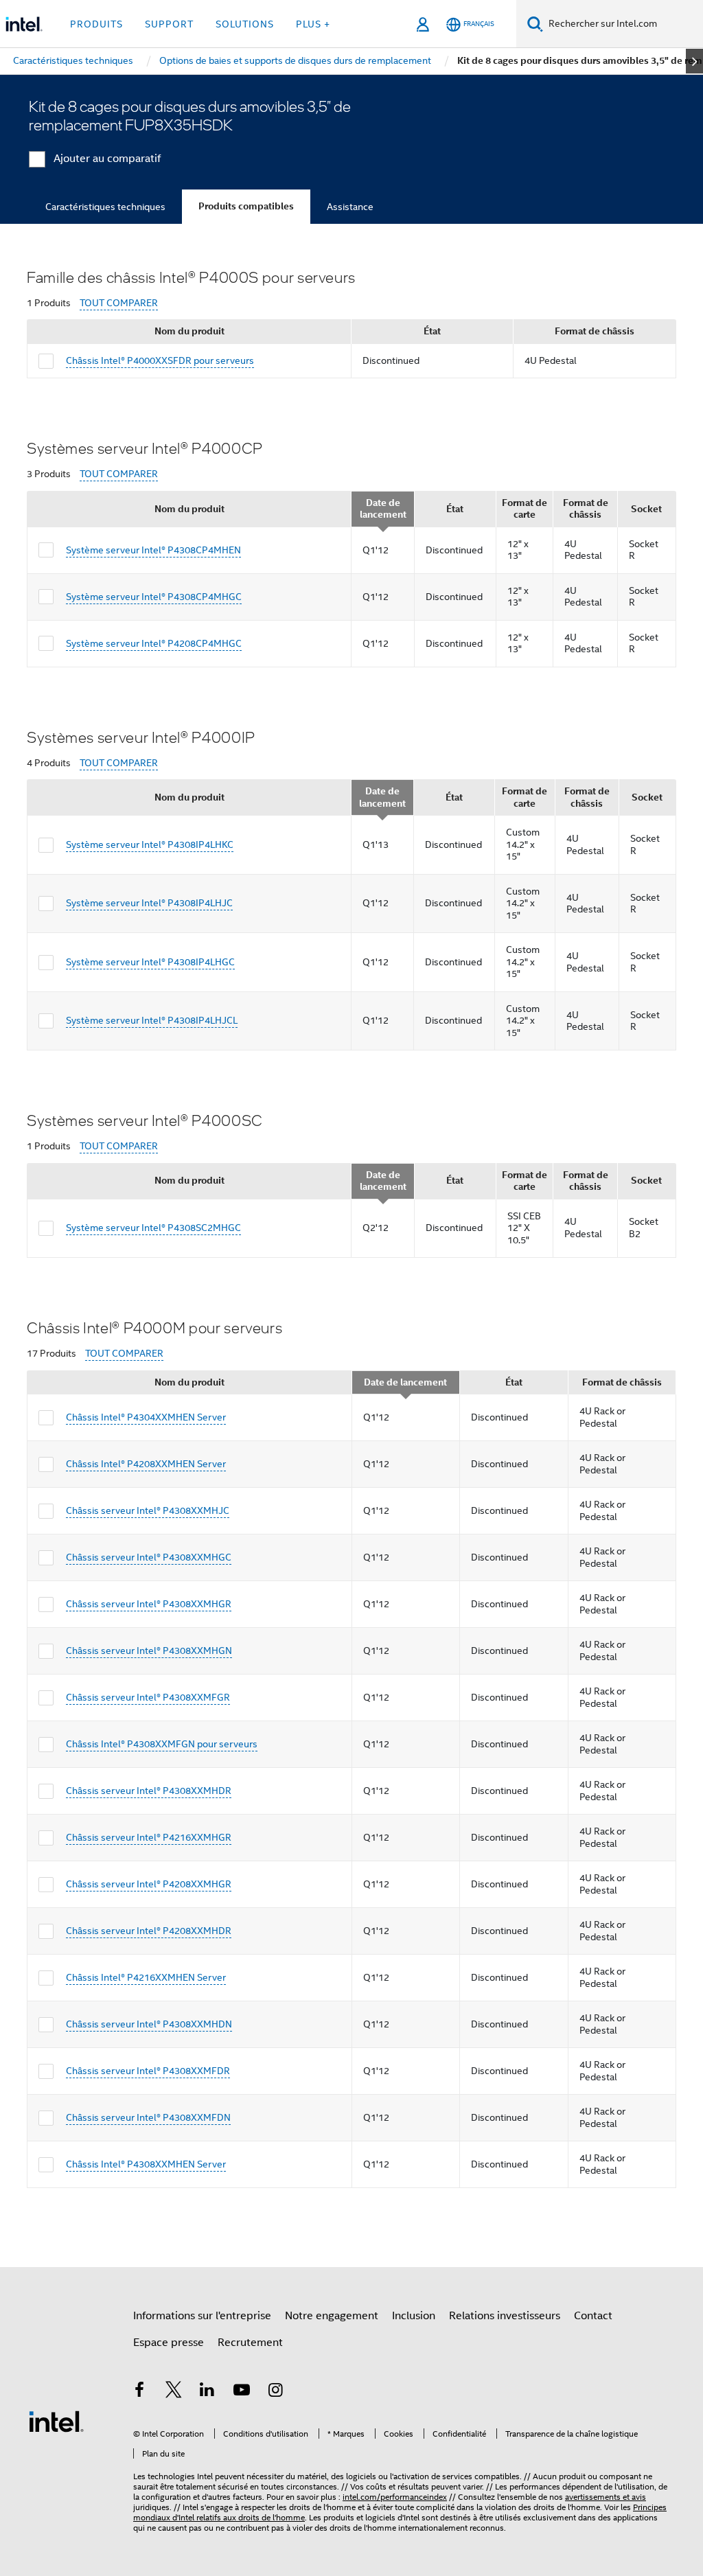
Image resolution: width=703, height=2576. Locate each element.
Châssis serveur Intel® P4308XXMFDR (148, 2071)
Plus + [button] (313, 24)
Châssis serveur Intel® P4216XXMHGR (149, 1837)
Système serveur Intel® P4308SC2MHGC (153, 1228)
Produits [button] (96, 24)
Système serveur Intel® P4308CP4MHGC (154, 597)
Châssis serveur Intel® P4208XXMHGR (149, 1884)
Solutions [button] (245, 24)
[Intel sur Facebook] (139, 2392)
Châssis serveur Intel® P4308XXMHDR (149, 1791)
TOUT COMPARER (119, 303)
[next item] (694, 61)
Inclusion (414, 2316)
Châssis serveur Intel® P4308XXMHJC (148, 1510)
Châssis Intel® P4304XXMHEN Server (146, 1417)
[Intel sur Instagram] (275, 2392)
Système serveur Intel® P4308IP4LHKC (150, 844)
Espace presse (169, 2343)
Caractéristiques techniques (105, 207)
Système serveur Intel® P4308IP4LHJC (149, 903)
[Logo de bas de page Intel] (56, 2421)
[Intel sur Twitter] (174, 2392)
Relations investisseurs (505, 2316)
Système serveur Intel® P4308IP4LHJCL (152, 1020)
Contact (593, 2316)
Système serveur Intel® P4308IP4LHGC (150, 962)
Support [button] (169, 24)
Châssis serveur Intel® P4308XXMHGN (149, 1651)
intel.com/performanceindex (395, 2497)
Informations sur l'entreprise (202, 2316)
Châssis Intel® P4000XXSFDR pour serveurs (160, 360)
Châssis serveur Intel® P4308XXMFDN (148, 2117)
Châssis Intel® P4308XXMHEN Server (146, 2164)
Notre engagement (332, 2316)
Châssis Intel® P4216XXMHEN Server (146, 1977)
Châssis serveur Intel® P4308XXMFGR (148, 1697)
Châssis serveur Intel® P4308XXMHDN (149, 2024)
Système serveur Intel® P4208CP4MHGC (154, 643)
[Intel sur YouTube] (242, 2392)
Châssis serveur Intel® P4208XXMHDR (149, 1931)
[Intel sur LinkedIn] (207, 2392)
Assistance (350, 207)
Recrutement (250, 2343)
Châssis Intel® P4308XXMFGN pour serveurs (162, 1744)
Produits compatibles (246, 206)
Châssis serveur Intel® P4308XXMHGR (149, 1604)
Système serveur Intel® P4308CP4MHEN (153, 550)
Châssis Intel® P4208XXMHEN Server (146, 1464)
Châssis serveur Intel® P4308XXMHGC (149, 1557)
